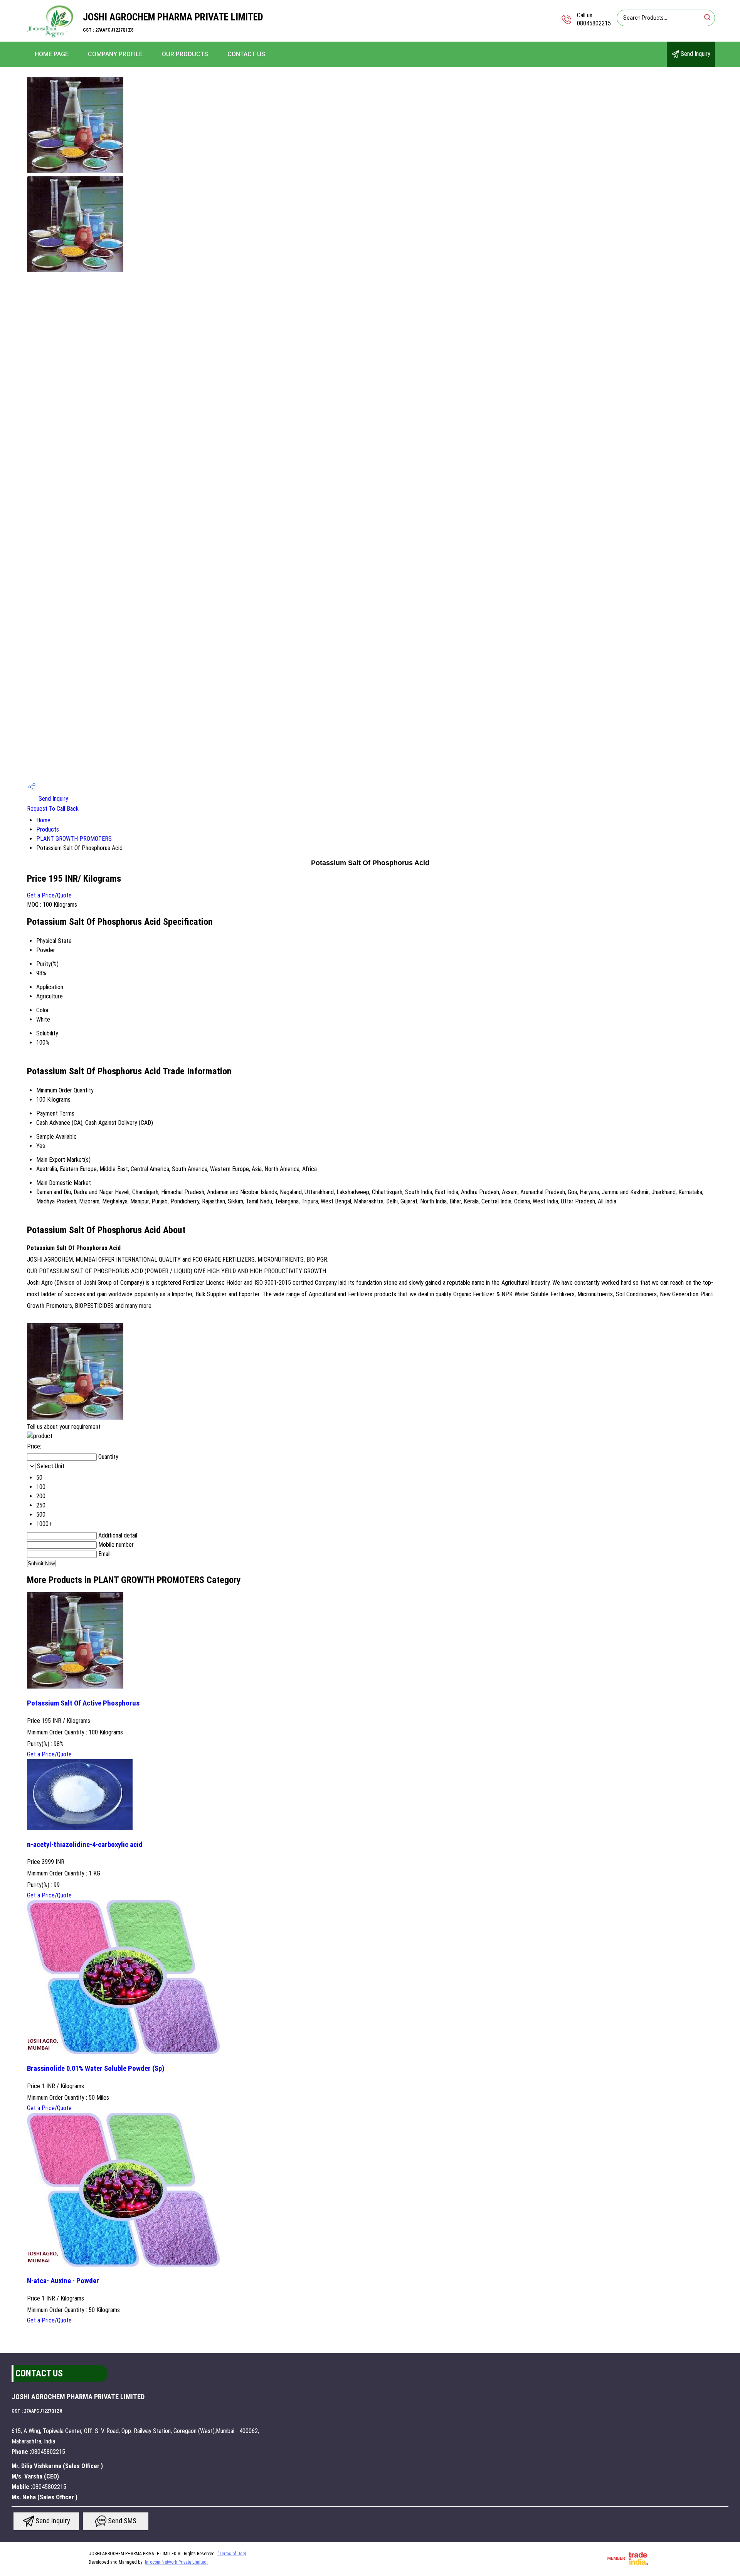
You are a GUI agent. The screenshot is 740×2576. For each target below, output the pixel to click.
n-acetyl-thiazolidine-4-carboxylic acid (85, 1845)
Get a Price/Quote (49, 895)
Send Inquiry (695, 54)
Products (48, 829)
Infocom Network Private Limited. (176, 2562)
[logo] (51, 36)
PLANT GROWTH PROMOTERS (74, 839)
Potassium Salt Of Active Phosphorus (83, 1703)
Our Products (185, 54)
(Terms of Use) (232, 2554)
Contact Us (246, 54)
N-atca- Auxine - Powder (63, 2281)
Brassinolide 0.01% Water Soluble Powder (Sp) (96, 2069)
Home (43, 820)
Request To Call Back (53, 809)
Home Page (52, 54)
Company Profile (115, 54)
